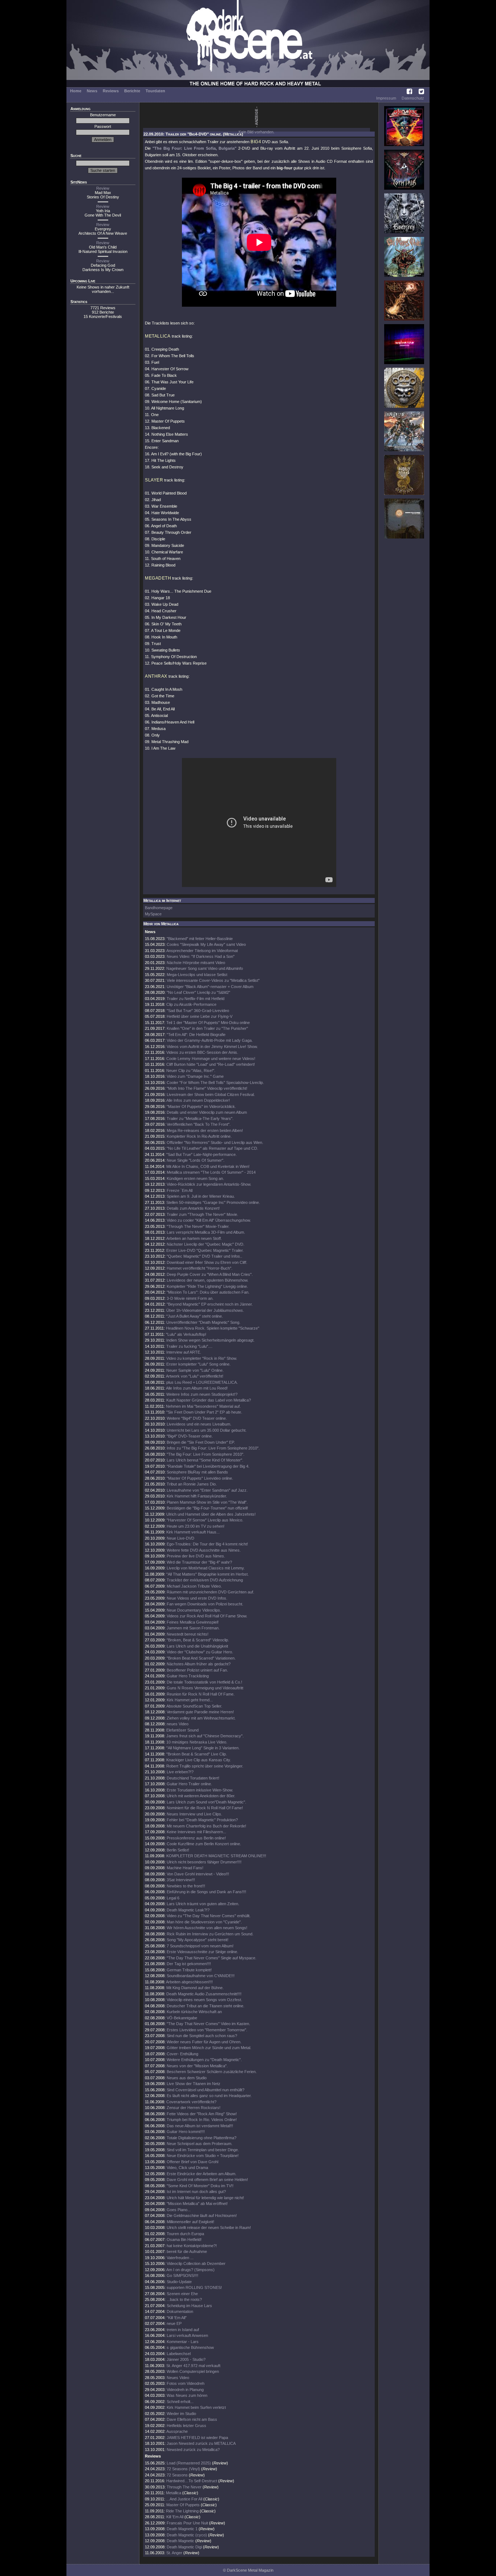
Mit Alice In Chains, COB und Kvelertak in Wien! (208, 1166)
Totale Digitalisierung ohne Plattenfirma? (202, 2138)
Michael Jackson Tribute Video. (194, 1586)
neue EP (174, 2323)
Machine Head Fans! (185, 1868)
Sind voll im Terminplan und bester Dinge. (203, 2150)
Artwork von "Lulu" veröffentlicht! (195, 1376)
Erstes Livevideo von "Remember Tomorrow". (207, 2030)
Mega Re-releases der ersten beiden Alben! (205, 1130)
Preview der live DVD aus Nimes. (196, 1556)
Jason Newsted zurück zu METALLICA (201, 2443)
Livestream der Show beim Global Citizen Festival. (211, 1095)
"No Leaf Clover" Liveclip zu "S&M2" (198, 992)
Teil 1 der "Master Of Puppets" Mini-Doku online (208, 1023)
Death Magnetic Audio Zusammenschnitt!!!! (204, 1994)
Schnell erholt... (180, 2402)
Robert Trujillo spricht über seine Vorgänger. (205, 1766)
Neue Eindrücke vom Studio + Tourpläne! (203, 2156)
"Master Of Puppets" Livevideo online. (200, 1478)
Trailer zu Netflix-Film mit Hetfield (196, 999)
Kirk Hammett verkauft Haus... (193, 1532)
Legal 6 (173, 1898)
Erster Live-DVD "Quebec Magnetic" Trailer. (205, 1250)
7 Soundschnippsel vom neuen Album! (200, 1946)
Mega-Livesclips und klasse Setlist (197, 975)
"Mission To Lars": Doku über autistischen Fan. (208, 1292)
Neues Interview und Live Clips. (194, 1814)
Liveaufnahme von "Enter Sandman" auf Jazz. (207, 1490)
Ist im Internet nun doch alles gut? (196, 2192)
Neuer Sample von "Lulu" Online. (195, 1370)
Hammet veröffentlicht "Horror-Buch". (200, 1268)
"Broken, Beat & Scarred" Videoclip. (198, 1640)
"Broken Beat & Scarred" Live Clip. (197, 1754)
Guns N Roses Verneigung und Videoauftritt (205, 1688)
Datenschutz (413, 98)
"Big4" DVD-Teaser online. (190, 1436)
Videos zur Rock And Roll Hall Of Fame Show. (207, 1616)
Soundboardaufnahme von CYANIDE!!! (201, 1976)
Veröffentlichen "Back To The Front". (199, 1124)
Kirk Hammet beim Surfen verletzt (196, 2407)
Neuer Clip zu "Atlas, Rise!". (191, 1071)
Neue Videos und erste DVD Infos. (197, 1598)
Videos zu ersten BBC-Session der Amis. (202, 1052)
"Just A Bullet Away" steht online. (195, 1316)
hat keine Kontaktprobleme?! (192, 2246)
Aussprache (177, 2431)
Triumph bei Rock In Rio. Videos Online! (202, 2120)
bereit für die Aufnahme (187, 2252)
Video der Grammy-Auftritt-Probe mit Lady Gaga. (210, 1040)
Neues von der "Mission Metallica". (197, 2066)
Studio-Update (179, 2282)
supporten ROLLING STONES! (194, 2287)
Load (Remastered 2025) (189, 2463)
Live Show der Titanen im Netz (194, 2084)
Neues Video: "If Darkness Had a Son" (201, 956)
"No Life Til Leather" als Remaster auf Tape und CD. (212, 1148)
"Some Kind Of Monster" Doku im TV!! (200, 2186)
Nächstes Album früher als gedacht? (199, 1664)
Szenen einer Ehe (182, 2294)
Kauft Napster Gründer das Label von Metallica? (209, 1400)
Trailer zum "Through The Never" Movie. (202, 1214)
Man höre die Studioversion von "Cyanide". (204, 1922)
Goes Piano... (179, 2210)
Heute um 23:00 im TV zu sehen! (196, 1526)
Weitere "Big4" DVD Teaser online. (197, 1418)
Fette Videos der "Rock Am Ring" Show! (202, 2114)
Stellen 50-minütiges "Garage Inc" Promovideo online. (213, 1202)
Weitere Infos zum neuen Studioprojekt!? (202, 1394)
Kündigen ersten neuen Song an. (195, 1178)
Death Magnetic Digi (184, 2547)
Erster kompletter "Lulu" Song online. (198, 1364)
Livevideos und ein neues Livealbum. (199, 1424)
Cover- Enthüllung (182, 2054)
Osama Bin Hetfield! (184, 2240)
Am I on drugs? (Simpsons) (190, 2270)
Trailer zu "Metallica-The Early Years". (200, 1118)
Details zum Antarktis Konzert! (193, 1208)
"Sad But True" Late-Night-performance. (202, 1154)
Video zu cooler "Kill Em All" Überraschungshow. (209, 1220)
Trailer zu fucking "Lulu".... (189, 1346)
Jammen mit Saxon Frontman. (193, 1628)
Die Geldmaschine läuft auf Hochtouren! (202, 2216)
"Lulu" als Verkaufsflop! (186, 1334)
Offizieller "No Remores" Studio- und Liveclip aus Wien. (215, 1142)
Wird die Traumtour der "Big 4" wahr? (199, 1562)
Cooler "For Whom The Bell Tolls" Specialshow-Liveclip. (215, 1083)
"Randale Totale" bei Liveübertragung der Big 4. (208, 1466)
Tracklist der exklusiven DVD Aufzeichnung (205, 1580)
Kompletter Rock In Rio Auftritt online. (199, 1136)
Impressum (386, 98)
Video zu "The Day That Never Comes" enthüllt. (209, 1916)
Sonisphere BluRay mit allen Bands (197, 1472)
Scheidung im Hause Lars (189, 2306)
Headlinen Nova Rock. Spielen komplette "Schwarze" (213, 1328)
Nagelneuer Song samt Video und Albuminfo (205, 968)
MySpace (153, 914)
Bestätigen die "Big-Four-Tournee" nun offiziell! (207, 1508)
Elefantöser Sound (182, 1730)
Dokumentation (180, 2311)
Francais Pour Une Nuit (187, 2523)
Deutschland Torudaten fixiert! (193, 1778)
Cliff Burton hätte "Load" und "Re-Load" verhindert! (211, 1064)
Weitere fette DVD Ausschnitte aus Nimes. (204, 1550)
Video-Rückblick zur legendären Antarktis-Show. (209, 1184)
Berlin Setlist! (178, 1850)
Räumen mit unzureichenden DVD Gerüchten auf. (210, 1592)
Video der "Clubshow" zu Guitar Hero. (200, 1652)
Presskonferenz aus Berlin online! (196, 1838)
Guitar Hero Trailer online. (189, 1784)
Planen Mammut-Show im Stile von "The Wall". (207, 1502)
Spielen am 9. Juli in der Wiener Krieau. (201, 1196)
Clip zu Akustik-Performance (191, 1004)
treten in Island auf (183, 2330)
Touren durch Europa (185, 2234)
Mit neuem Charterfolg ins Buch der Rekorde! (206, 1826)
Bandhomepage (159, 908)
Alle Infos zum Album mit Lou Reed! (197, 1388)
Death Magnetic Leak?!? (188, 1910)
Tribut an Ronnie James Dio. (192, 1484)
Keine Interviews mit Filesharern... (196, 1832)
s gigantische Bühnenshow (190, 2347)
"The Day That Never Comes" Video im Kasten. (208, 2024)
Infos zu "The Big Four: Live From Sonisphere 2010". (213, 1448)
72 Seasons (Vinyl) (183, 2469)
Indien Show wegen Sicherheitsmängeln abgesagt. (210, 1340)
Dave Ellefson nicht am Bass (192, 2419)
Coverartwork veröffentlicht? (191, 2102)
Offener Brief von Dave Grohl (192, 2162)
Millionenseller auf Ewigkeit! (190, 2222)
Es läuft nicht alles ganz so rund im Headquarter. (209, 2096)
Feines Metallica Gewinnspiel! (193, 1622)
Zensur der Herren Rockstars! (194, 2108)
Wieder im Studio (181, 2414)
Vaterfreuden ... (180, 2258)
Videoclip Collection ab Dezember (196, 2263)
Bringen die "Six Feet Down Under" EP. (201, 1442)
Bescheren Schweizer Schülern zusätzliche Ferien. (212, 2072)
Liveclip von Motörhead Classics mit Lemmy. (206, 1568)
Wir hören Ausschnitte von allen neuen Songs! (207, 1928)
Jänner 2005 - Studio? (186, 2359)
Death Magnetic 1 (182, 2529)
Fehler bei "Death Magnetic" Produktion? (202, 1820)
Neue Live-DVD (180, 1538)
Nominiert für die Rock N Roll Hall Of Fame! (205, 1808)
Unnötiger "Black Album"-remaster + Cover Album (210, 987)
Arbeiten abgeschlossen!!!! (189, 1982)
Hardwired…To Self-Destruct (192, 2481)
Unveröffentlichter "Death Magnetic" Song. (203, 1322)
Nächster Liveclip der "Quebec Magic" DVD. (206, 1244)
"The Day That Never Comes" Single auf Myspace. (212, 1958)
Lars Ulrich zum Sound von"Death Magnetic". (206, 1802)
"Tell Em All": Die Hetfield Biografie (196, 1035)
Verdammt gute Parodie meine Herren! (200, 1712)
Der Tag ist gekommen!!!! (189, 1964)
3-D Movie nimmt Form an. (190, 1298)
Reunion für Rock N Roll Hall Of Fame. (201, 1694)
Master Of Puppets (183, 2505)
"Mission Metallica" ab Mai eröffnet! (197, 2204)
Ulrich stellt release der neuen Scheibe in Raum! (209, 2228)
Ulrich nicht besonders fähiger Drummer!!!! (204, 1862)
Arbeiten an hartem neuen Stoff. (194, 1238)
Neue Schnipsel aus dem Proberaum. (200, 2144)
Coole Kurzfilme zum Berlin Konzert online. (204, 1844)
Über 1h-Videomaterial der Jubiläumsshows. (205, 1310)
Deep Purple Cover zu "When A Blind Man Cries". (210, 1274)
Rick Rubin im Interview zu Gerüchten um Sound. (210, 1934)
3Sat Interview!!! (181, 1880)
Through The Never (184, 2487)
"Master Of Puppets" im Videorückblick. (201, 1106)
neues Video (178, 1724)
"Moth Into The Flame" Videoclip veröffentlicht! (207, 1088)
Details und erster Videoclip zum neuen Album (207, 1112)
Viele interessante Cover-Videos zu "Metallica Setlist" (213, 980)
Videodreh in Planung (185, 2390)
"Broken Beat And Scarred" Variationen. (201, 1658)
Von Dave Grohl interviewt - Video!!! (198, 1874)
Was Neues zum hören (187, 2395)
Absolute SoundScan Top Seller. (194, 1706)
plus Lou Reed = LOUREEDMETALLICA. (202, 1382)
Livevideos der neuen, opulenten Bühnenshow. (208, 1280)
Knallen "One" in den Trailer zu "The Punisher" (207, 1028)
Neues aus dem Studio (187, 2078)
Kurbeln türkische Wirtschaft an (194, 2012)
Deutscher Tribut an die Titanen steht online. (206, 2006)
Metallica (174, 2493)
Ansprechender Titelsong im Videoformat (202, 951)
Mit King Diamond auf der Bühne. (195, 1988)
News (92, 91)
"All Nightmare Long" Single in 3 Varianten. (203, 1748)
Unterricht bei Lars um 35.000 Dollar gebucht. (207, 1430)
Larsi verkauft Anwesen (187, 2335)
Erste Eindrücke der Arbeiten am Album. (202, 2174)
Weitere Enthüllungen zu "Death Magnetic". (204, 2060)
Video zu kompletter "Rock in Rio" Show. (202, 1358)
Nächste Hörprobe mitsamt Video (196, 963)
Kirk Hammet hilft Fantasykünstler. (197, 1496)
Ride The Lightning (182, 2511)
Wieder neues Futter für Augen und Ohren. (204, 2042)
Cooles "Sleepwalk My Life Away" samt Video (206, 944)
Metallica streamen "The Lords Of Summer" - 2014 (211, 1172)
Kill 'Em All (175, 2517)
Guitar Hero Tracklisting (188, 1676)
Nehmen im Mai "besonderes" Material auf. (203, 1406)
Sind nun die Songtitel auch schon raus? (202, 2036)
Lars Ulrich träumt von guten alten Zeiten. (203, 1904)
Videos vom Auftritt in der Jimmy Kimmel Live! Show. (212, 1047)
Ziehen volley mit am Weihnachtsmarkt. (201, 1718)
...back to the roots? (184, 2299)
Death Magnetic (180, 2541)
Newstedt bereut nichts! (188, 1634)
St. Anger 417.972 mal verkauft (193, 2366)
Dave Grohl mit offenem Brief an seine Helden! (207, 2180)
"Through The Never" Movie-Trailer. (198, 1226)
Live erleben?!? (180, 1772)
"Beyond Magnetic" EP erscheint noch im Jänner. (210, 1304)
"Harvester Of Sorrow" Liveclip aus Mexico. (205, 1520)
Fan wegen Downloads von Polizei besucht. (205, 1604)
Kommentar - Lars (183, 2342)
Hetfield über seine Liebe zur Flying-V (200, 1016)
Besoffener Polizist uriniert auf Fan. (197, 1670)
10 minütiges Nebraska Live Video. (197, 1742)
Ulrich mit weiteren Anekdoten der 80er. (201, 1796)
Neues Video (178, 2378)
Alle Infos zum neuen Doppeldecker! (198, 1100)
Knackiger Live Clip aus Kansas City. (199, 1760)
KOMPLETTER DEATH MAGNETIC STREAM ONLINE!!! (216, 1856)
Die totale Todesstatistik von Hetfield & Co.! (204, 1682)
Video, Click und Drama (187, 2168)
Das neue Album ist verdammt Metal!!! (200, 2126)
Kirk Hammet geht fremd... (190, 1700)
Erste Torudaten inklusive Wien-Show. (200, 1790)
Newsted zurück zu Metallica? (193, 2450)
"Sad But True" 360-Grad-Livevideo (198, 1011)
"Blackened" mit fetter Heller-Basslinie (200, 939)
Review (103, 188)
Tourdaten (155, 91)
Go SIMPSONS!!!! (182, 2275)
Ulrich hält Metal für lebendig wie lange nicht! (205, 2198)
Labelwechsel (179, 2354)
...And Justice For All (184, 2499)
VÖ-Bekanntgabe (182, 2018)
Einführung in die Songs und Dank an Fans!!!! (206, 1892)
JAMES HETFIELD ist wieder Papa (197, 2438)
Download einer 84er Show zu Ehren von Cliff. (207, 1262)
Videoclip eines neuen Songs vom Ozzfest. (204, 2000)
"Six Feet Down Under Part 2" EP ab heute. (204, 1412)
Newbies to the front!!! (186, 1886)
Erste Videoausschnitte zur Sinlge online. (202, 1952)
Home (76, 91)
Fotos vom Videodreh (186, 2383)
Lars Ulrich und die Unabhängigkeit (197, 1646)
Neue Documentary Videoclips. (194, 1610)
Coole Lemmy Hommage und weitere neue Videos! (211, 1059)
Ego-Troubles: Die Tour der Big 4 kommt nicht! (207, 1544)
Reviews (111, 91)
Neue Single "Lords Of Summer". (196, 1160)
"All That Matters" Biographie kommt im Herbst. (208, 1574)
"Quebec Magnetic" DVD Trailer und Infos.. (204, 1256)
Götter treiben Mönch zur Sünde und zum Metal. (209, 2048)
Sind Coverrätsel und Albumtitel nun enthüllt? (206, 2090)
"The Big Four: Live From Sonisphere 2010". (206, 1454)
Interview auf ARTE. (184, 1352)
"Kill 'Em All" (177, 2318)
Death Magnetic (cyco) (187, 2535)
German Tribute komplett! (189, 1970)
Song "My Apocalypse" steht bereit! (198, 1940)
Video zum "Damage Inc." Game (195, 1076)
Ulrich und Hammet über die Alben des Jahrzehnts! (211, 1514)
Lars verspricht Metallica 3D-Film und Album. (206, 1232)
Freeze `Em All (180, 1190)
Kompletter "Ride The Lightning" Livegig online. (207, 1286)
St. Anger (174, 2553)
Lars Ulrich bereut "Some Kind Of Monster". (205, 1460)
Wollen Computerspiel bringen (193, 2371)
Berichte (132, 91)
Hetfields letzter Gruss (186, 2426)
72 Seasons (178, 2475)
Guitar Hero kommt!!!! (186, 2132)
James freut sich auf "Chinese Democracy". (205, 1736)
